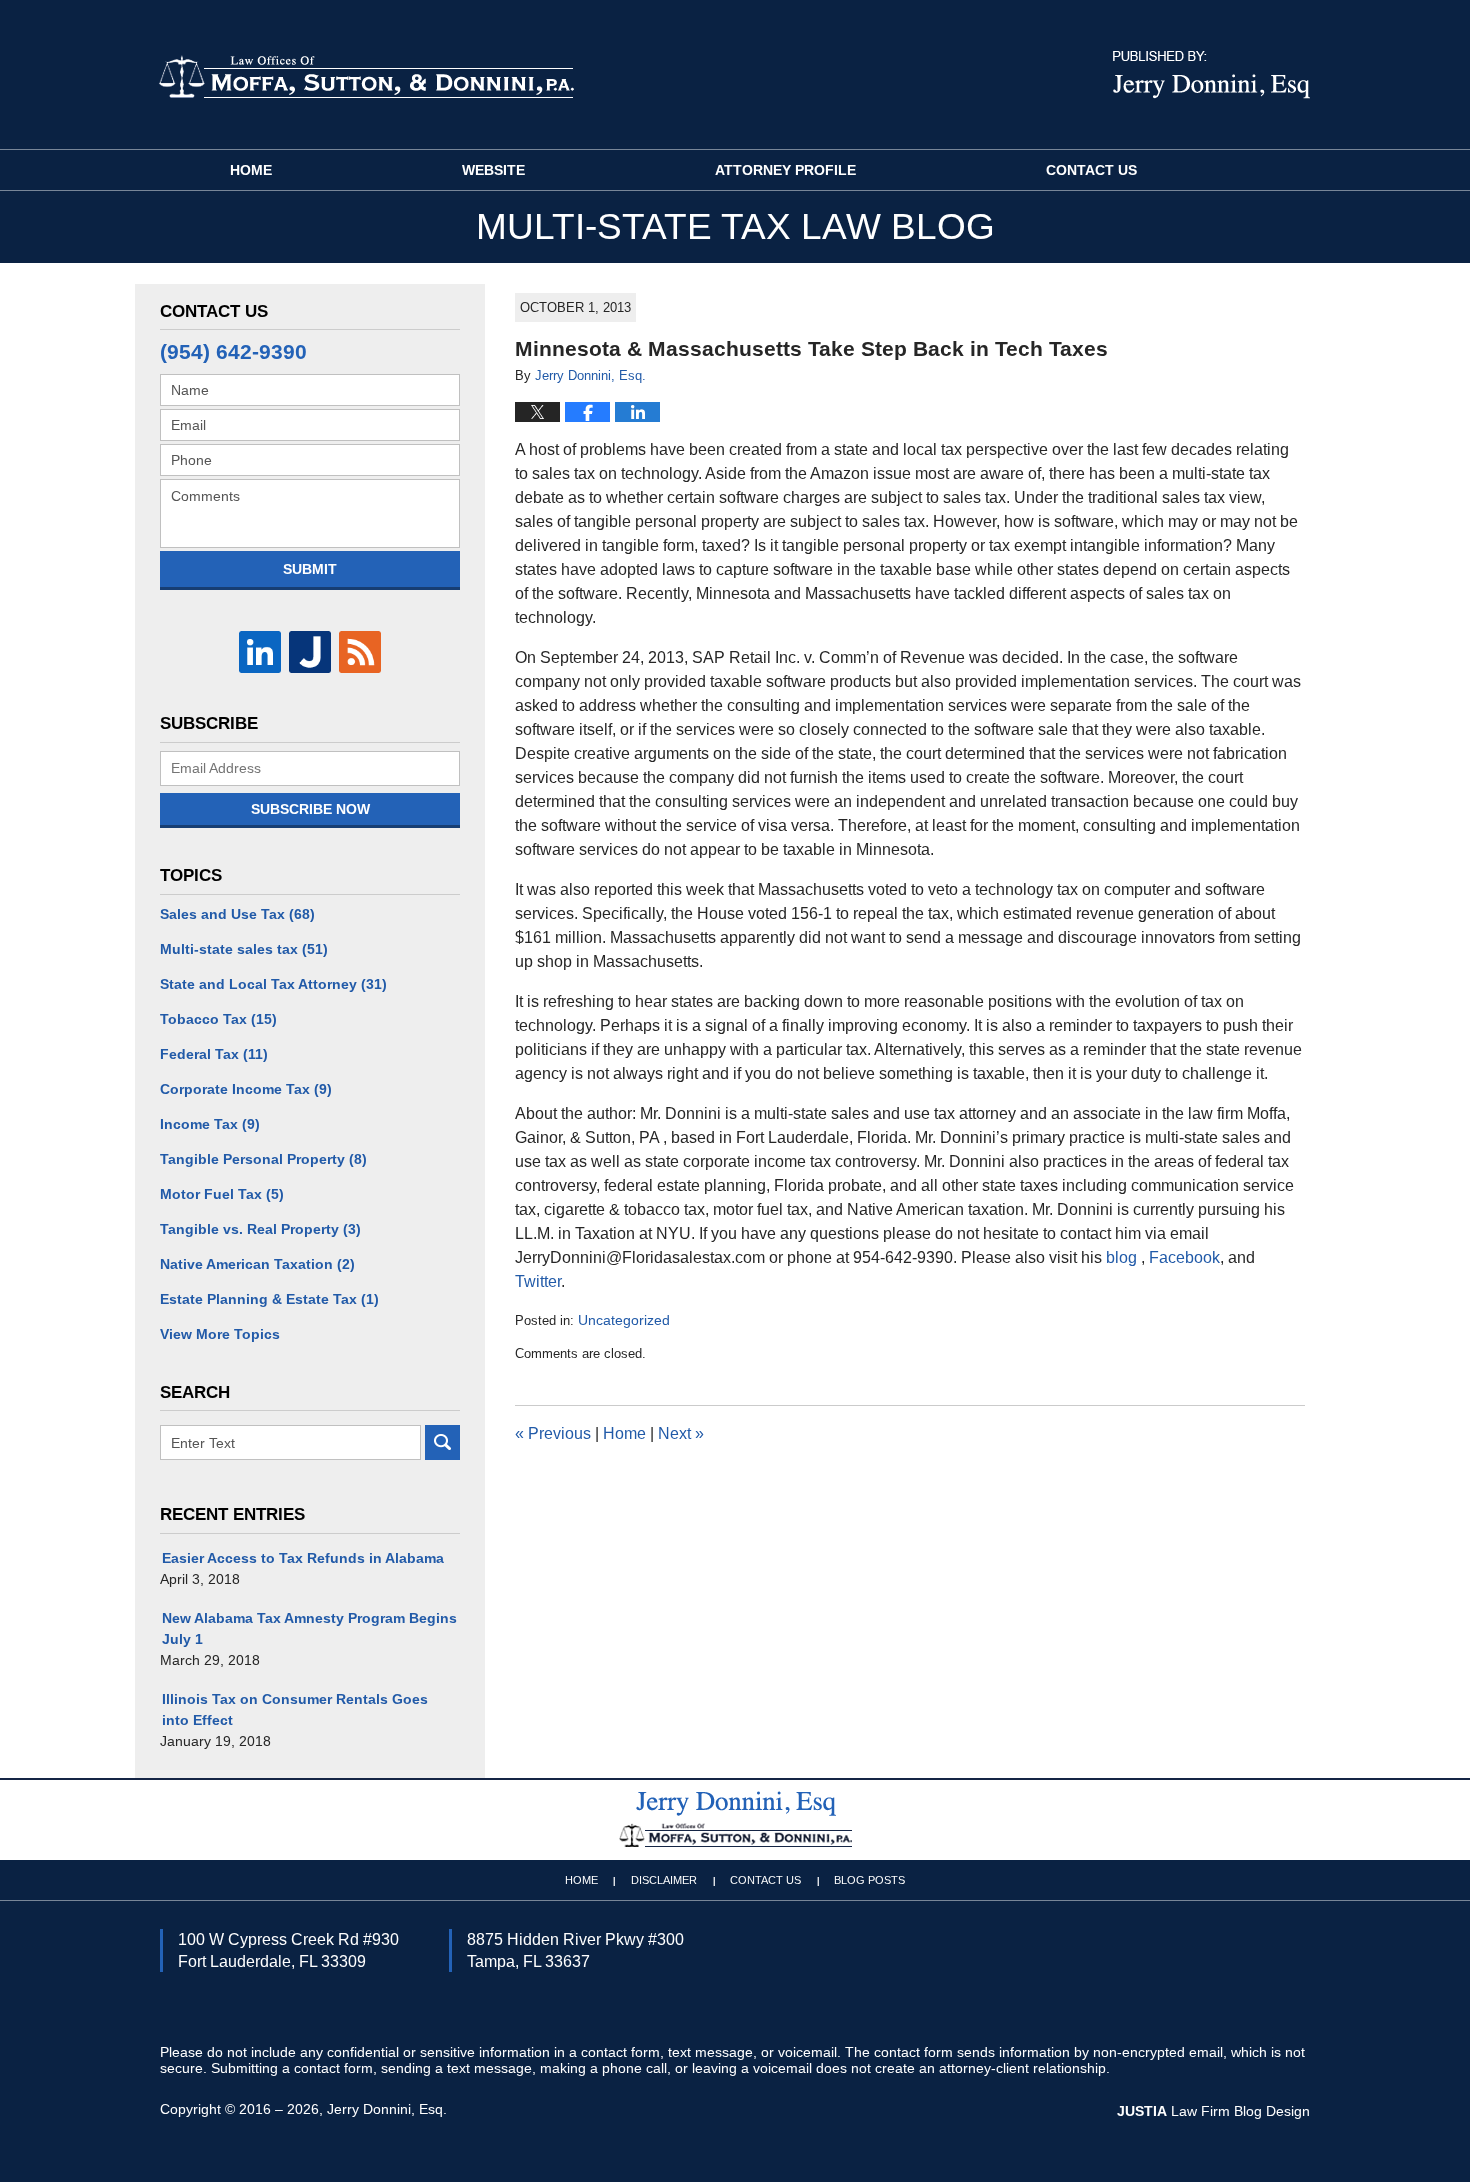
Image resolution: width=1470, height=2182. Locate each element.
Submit (310, 569)
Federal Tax (214, 1054)
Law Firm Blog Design (1213, 2111)
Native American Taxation (257, 1264)
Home (251, 170)
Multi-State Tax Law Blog (366, 76)
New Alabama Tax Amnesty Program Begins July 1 (309, 1628)
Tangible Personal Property (263, 1159)
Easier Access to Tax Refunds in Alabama (303, 1558)
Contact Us (1091, 170)
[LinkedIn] (260, 652)
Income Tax (210, 1124)
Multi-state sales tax (244, 949)
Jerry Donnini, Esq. (387, 2109)
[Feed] (360, 652)
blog (1123, 1257)
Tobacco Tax (218, 1019)
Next (681, 1433)
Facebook (1184, 1257)
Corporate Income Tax (246, 1089)
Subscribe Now (310, 809)
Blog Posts (869, 1880)
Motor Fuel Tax (222, 1194)
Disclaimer (664, 1880)
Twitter (538, 1281)
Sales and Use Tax (237, 914)
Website (493, 170)
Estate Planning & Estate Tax (269, 1299)
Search (442, 1442)
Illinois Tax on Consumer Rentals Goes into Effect (295, 1709)
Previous (553, 1433)
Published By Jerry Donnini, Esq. (1211, 75)
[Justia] (310, 652)
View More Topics (220, 1334)
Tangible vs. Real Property (260, 1229)
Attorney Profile (785, 170)
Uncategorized (624, 1320)
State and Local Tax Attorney (273, 984)
